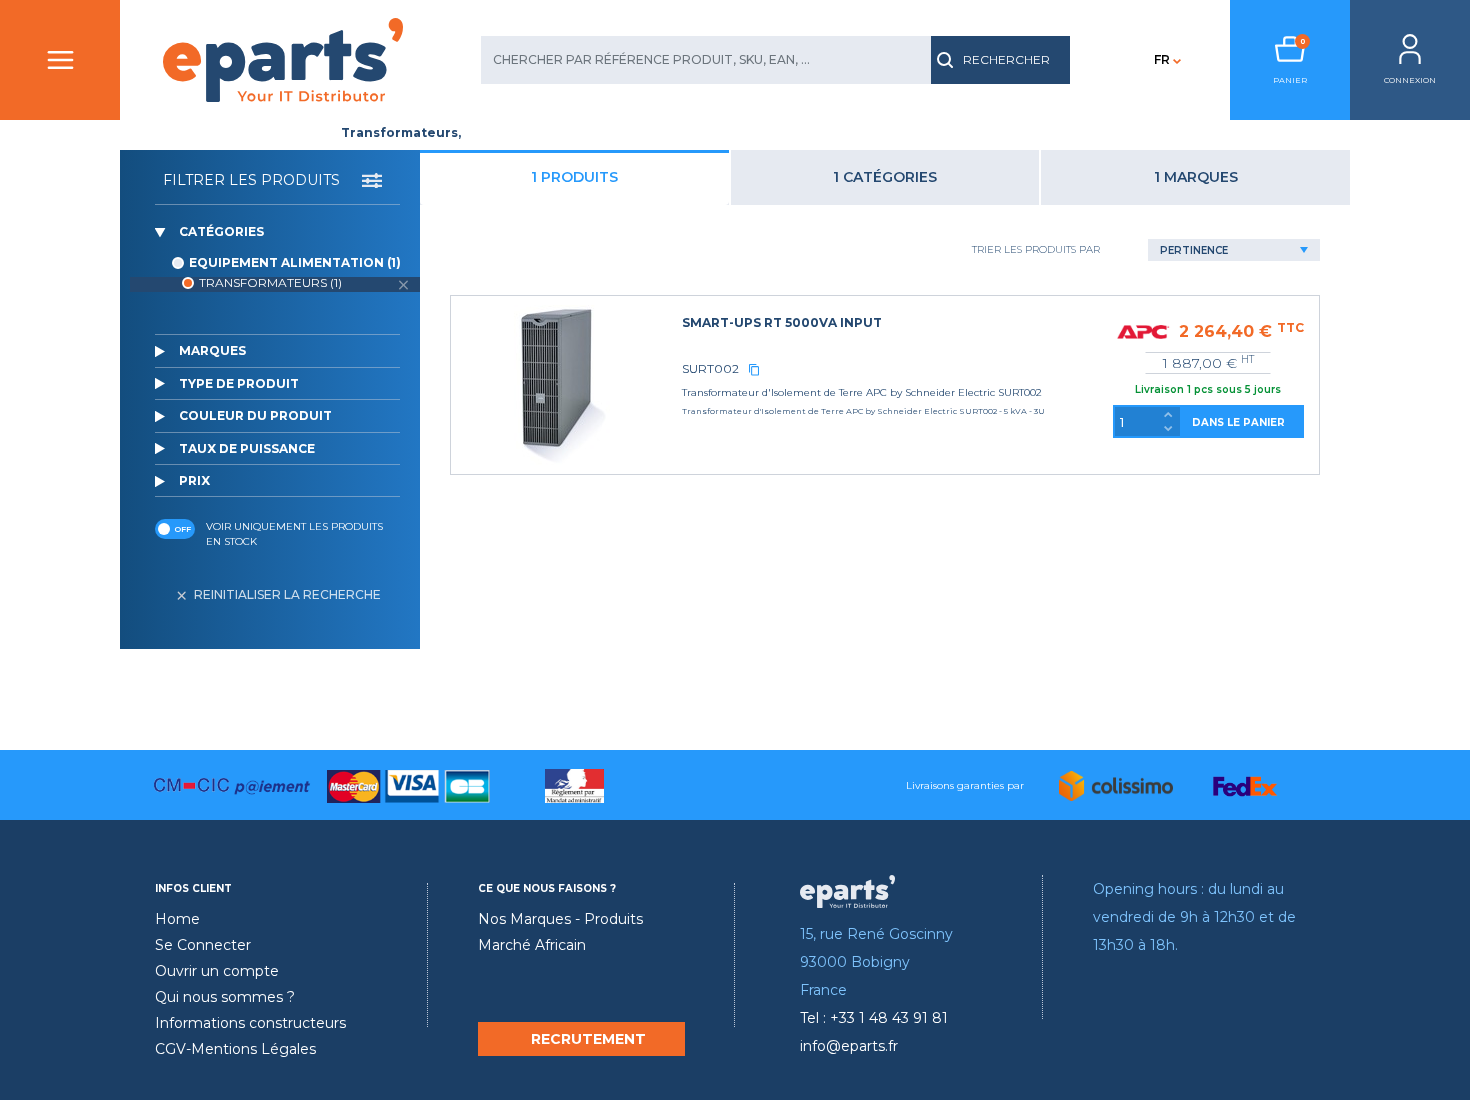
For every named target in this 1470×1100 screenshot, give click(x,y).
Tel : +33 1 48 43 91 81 (874, 1018)
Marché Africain (532, 945)
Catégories (221, 231)
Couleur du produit (255, 415)
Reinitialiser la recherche (287, 594)
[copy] (754, 369)
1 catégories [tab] (885, 177)
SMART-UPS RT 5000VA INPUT (782, 322)
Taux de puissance (247, 448)
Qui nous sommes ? (225, 997)
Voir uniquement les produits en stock (294, 534)
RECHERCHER (1006, 59)
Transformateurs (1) (270, 282)
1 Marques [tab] (1196, 177)
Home (177, 919)
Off (182, 529)
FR (1162, 59)
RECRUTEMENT (588, 1039)
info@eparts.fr (849, 1046)
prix (194, 480)
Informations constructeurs (250, 1023)
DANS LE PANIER (1238, 422)
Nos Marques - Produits (560, 919)
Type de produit (239, 383)
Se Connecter (203, 945)
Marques (212, 350)
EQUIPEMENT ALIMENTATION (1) (295, 262)
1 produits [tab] (574, 177)
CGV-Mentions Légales (235, 1049)
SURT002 (710, 368)
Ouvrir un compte (217, 971)
